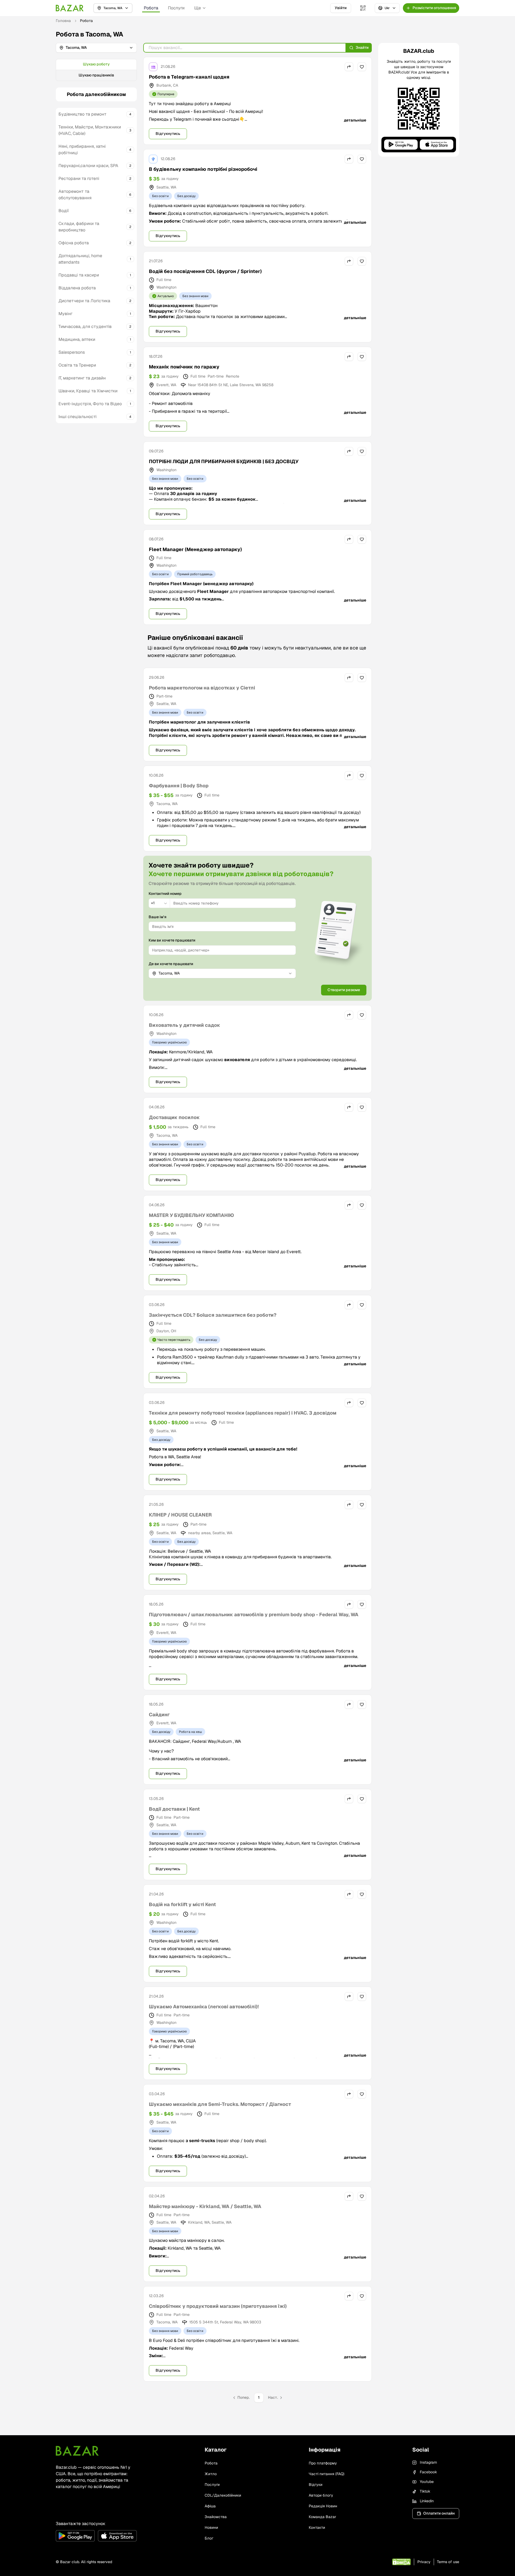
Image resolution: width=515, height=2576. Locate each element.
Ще (198, 8)
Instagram (428, 2462)
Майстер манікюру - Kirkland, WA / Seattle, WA (205, 2206)
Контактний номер (165, 894)
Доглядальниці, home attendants (80, 259)
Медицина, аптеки (77, 339)
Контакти (317, 2527)
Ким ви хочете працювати (172, 940)
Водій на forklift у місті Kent (182, 1904)
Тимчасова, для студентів (85, 326)
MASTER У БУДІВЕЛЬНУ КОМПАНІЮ (191, 1215)
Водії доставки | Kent (174, 1809)
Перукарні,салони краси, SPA (88, 166)
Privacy (424, 2562)
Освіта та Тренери (77, 365)
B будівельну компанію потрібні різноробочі (203, 169)
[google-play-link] (75, 2536)
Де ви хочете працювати (171, 964)
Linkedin (427, 2501)
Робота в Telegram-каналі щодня (189, 77)
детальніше (355, 120)
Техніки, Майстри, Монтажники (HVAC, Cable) (90, 130)
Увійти (341, 8)
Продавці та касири (79, 275)
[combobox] (159, 903)
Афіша (210, 2506)
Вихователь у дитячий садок (185, 1025)
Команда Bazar (322, 2517)
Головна (63, 21)
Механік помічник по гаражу (184, 367)
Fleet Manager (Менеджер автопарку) (195, 549)
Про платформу (323, 2463)
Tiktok (425, 2491)
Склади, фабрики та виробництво (79, 227)
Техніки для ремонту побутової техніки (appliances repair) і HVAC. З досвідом (243, 1413)
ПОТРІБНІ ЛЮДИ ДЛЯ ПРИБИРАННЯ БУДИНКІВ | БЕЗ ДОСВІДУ (224, 461)
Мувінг (65, 314)
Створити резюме (344, 990)
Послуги (176, 8)
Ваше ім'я (157, 917)
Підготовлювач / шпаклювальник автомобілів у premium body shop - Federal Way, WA (254, 1614)
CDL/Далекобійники (223, 2495)
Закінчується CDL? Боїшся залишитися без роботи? (213, 1315)
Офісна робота (74, 243)
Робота (151, 8)
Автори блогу (321, 2495)
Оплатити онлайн (439, 2513)
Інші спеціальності (78, 417)
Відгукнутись (168, 134)
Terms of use (448, 2562)
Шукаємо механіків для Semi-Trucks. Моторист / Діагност (220, 2104)
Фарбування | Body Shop (179, 786)
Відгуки (316, 2485)
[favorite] (362, 67)
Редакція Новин (323, 2506)
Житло (211, 2474)
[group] (96, 70)
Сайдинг (159, 1715)
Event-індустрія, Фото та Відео (90, 404)
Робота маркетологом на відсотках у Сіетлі (202, 688)
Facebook (428, 2472)
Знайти (362, 47)
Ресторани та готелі (79, 178)
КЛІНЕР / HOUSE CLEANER (180, 1515)
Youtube (427, 2482)
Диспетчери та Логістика (84, 301)
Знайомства (216, 2517)
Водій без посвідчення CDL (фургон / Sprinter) (205, 271)
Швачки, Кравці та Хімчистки (88, 391)
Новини (211, 2527)
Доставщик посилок (174, 1117)
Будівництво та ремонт (82, 114)
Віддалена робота (77, 288)
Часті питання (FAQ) (327, 2474)
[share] (349, 67)
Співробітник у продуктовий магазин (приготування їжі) (218, 2306)
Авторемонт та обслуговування (75, 195)
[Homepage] (70, 8)
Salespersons (72, 352)
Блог (209, 2538)
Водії (64, 211)
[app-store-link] (117, 2536)
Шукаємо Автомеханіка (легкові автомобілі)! (204, 2007)
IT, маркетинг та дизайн (82, 378)
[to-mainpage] (77, 2451)
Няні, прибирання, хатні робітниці (82, 150)
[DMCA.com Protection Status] (401, 2562)
